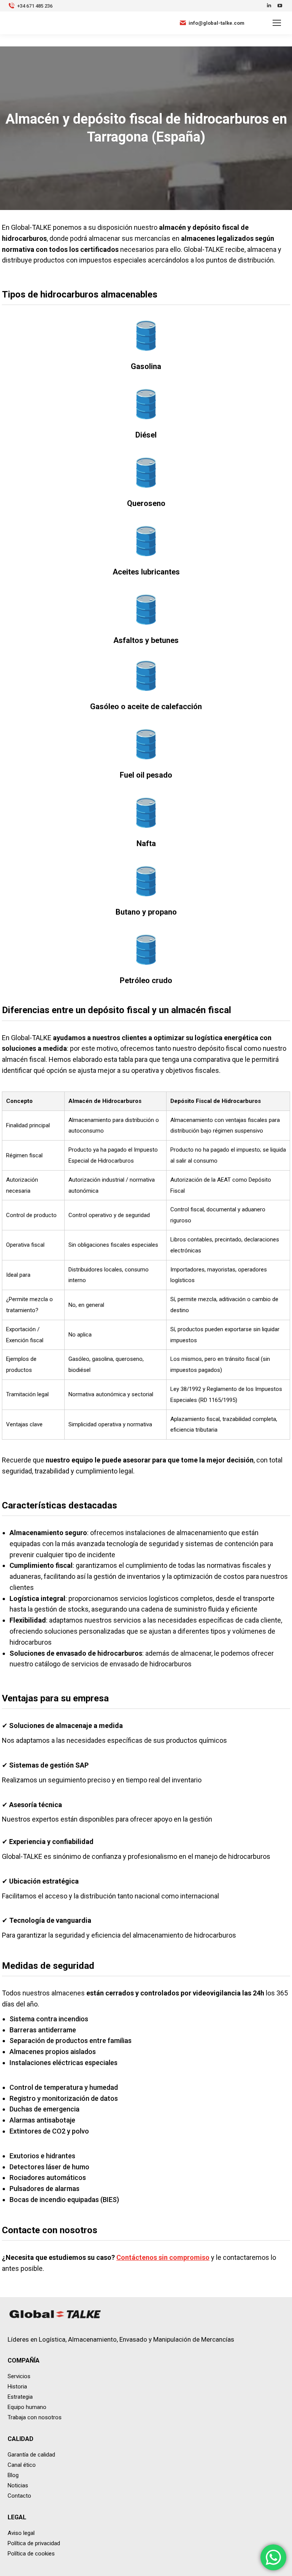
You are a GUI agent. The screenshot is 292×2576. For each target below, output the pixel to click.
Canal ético (22, 2465)
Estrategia (20, 2397)
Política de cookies (31, 2554)
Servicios (19, 2376)
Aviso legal (21, 2533)
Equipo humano (27, 2407)
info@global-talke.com (217, 23)
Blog (13, 2475)
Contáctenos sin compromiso (163, 2257)
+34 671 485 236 (35, 6)
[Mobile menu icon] (277, 23)
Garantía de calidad (31, 2455)
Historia (17, 2387)
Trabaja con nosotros (35, 2417)
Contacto (19, 2496)
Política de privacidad (34, 2543)
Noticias (18, 2485)
